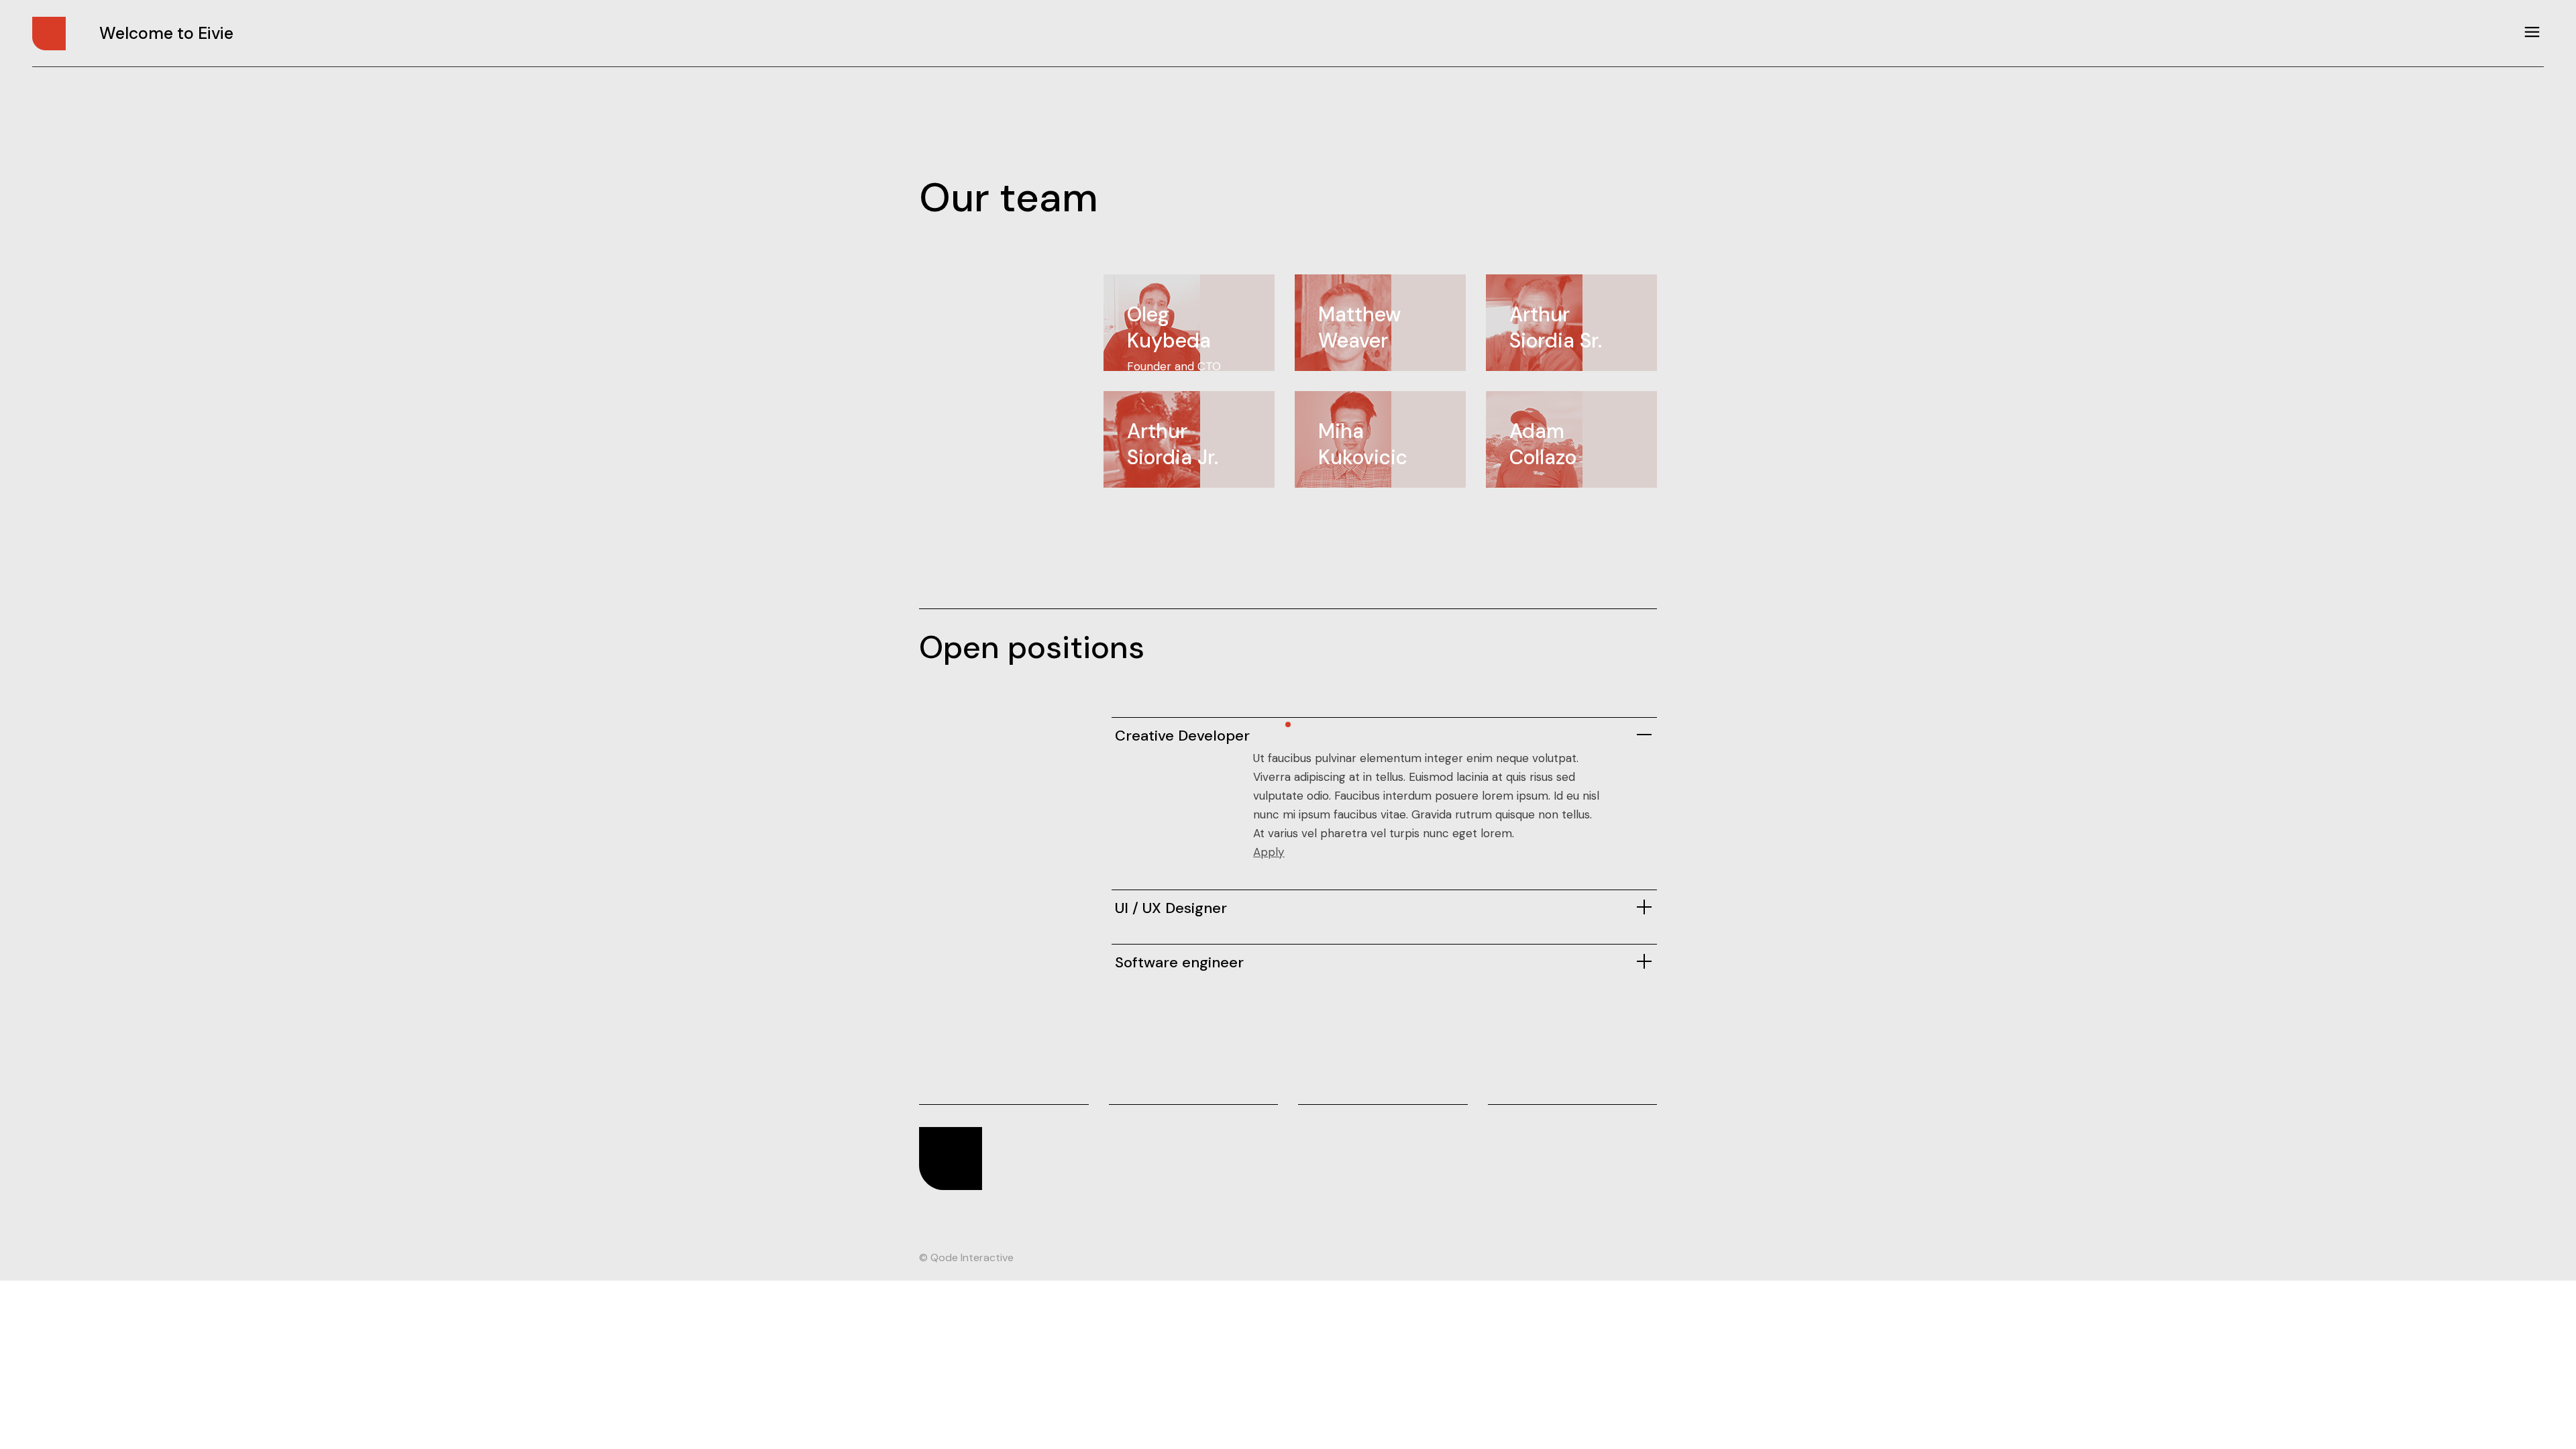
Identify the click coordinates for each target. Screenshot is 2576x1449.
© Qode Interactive (966, 1257)
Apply (1269, 852)
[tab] (1384, 733)
